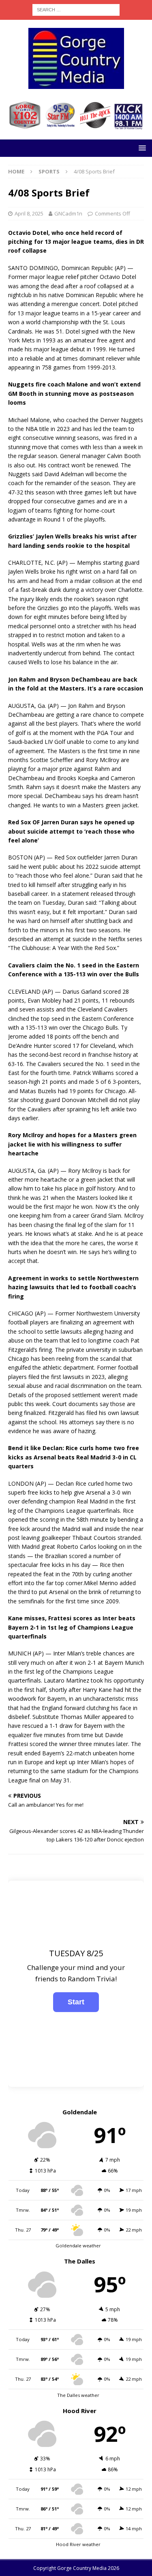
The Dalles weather (78, 2395)
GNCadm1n (68, 213)
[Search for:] (76, 9)
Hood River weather (78, 2544)
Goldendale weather (78, 2246)
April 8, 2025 (29, 213)
